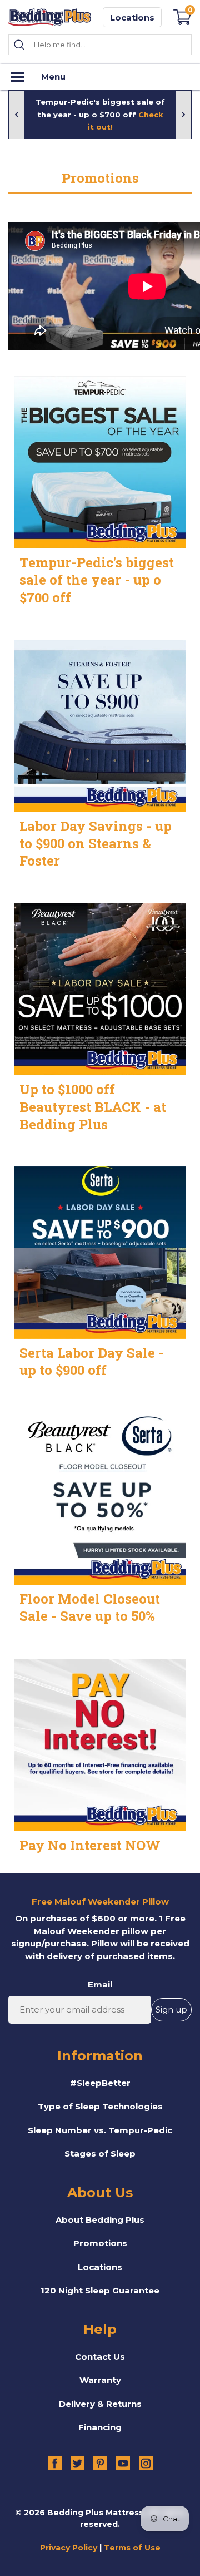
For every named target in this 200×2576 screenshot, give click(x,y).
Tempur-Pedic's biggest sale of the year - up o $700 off (100, 114)
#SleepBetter (100, 2083)
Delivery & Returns (100, 2404)
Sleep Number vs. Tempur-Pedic (100, 2130)
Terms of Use (132, 2548)
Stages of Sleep (100, 2154)
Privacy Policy (69, 2548)
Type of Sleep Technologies (100, 2106)
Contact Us (100, 2357)
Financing (100, 2427)
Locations (132, 18)
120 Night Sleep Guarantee (100, 2290)
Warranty (100, 2380)
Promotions (100, 2243)
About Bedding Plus (100, 2220)
